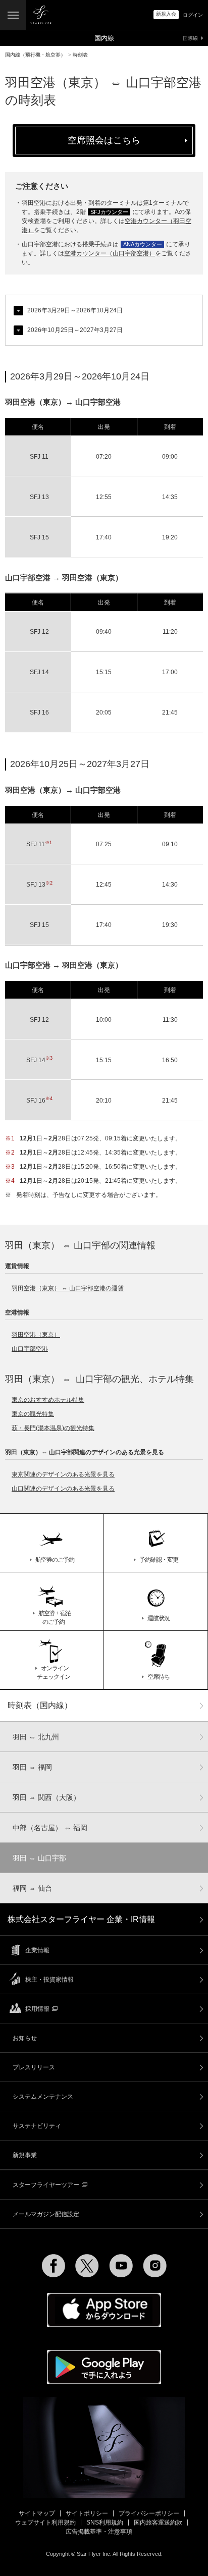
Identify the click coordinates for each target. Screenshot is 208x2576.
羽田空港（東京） (36, 1335)
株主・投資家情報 (49, 1980)
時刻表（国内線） (40, 1705)
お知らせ (25, 2038)
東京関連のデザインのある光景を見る (63, 1474)
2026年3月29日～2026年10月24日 (75, 310)
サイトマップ (37, 2513)
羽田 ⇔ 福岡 (32, 1767)
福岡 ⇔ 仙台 (32, 1888)
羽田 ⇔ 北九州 (36, 1737)
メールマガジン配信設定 (46, 2214)
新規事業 (25, 2155)
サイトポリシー (87, 2513)
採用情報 (37, 2009)
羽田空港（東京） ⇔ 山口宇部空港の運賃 (68, 1288)
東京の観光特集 (33, 1414)
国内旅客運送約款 (158, 2523)
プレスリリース (34, 2067)
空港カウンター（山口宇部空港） (110, 253)
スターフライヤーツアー (46, 2185)
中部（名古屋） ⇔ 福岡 (50, 1828)
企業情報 (37, 1950)
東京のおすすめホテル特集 (48, 1400)
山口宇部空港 (30, 1349)
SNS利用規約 (105, 2523)
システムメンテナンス (43, 2097)
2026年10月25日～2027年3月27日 (75, 330)
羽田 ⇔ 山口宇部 (39, 1858)
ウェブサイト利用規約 (45, 2523)
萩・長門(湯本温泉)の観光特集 (53, 1428)
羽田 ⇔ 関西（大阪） (46, 1797)
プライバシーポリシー (149, 2513)
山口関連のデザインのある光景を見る (63, 1489)
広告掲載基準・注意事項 (99, 2532)
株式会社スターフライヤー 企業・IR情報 (81, 1919)
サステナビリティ (37, 2126)
